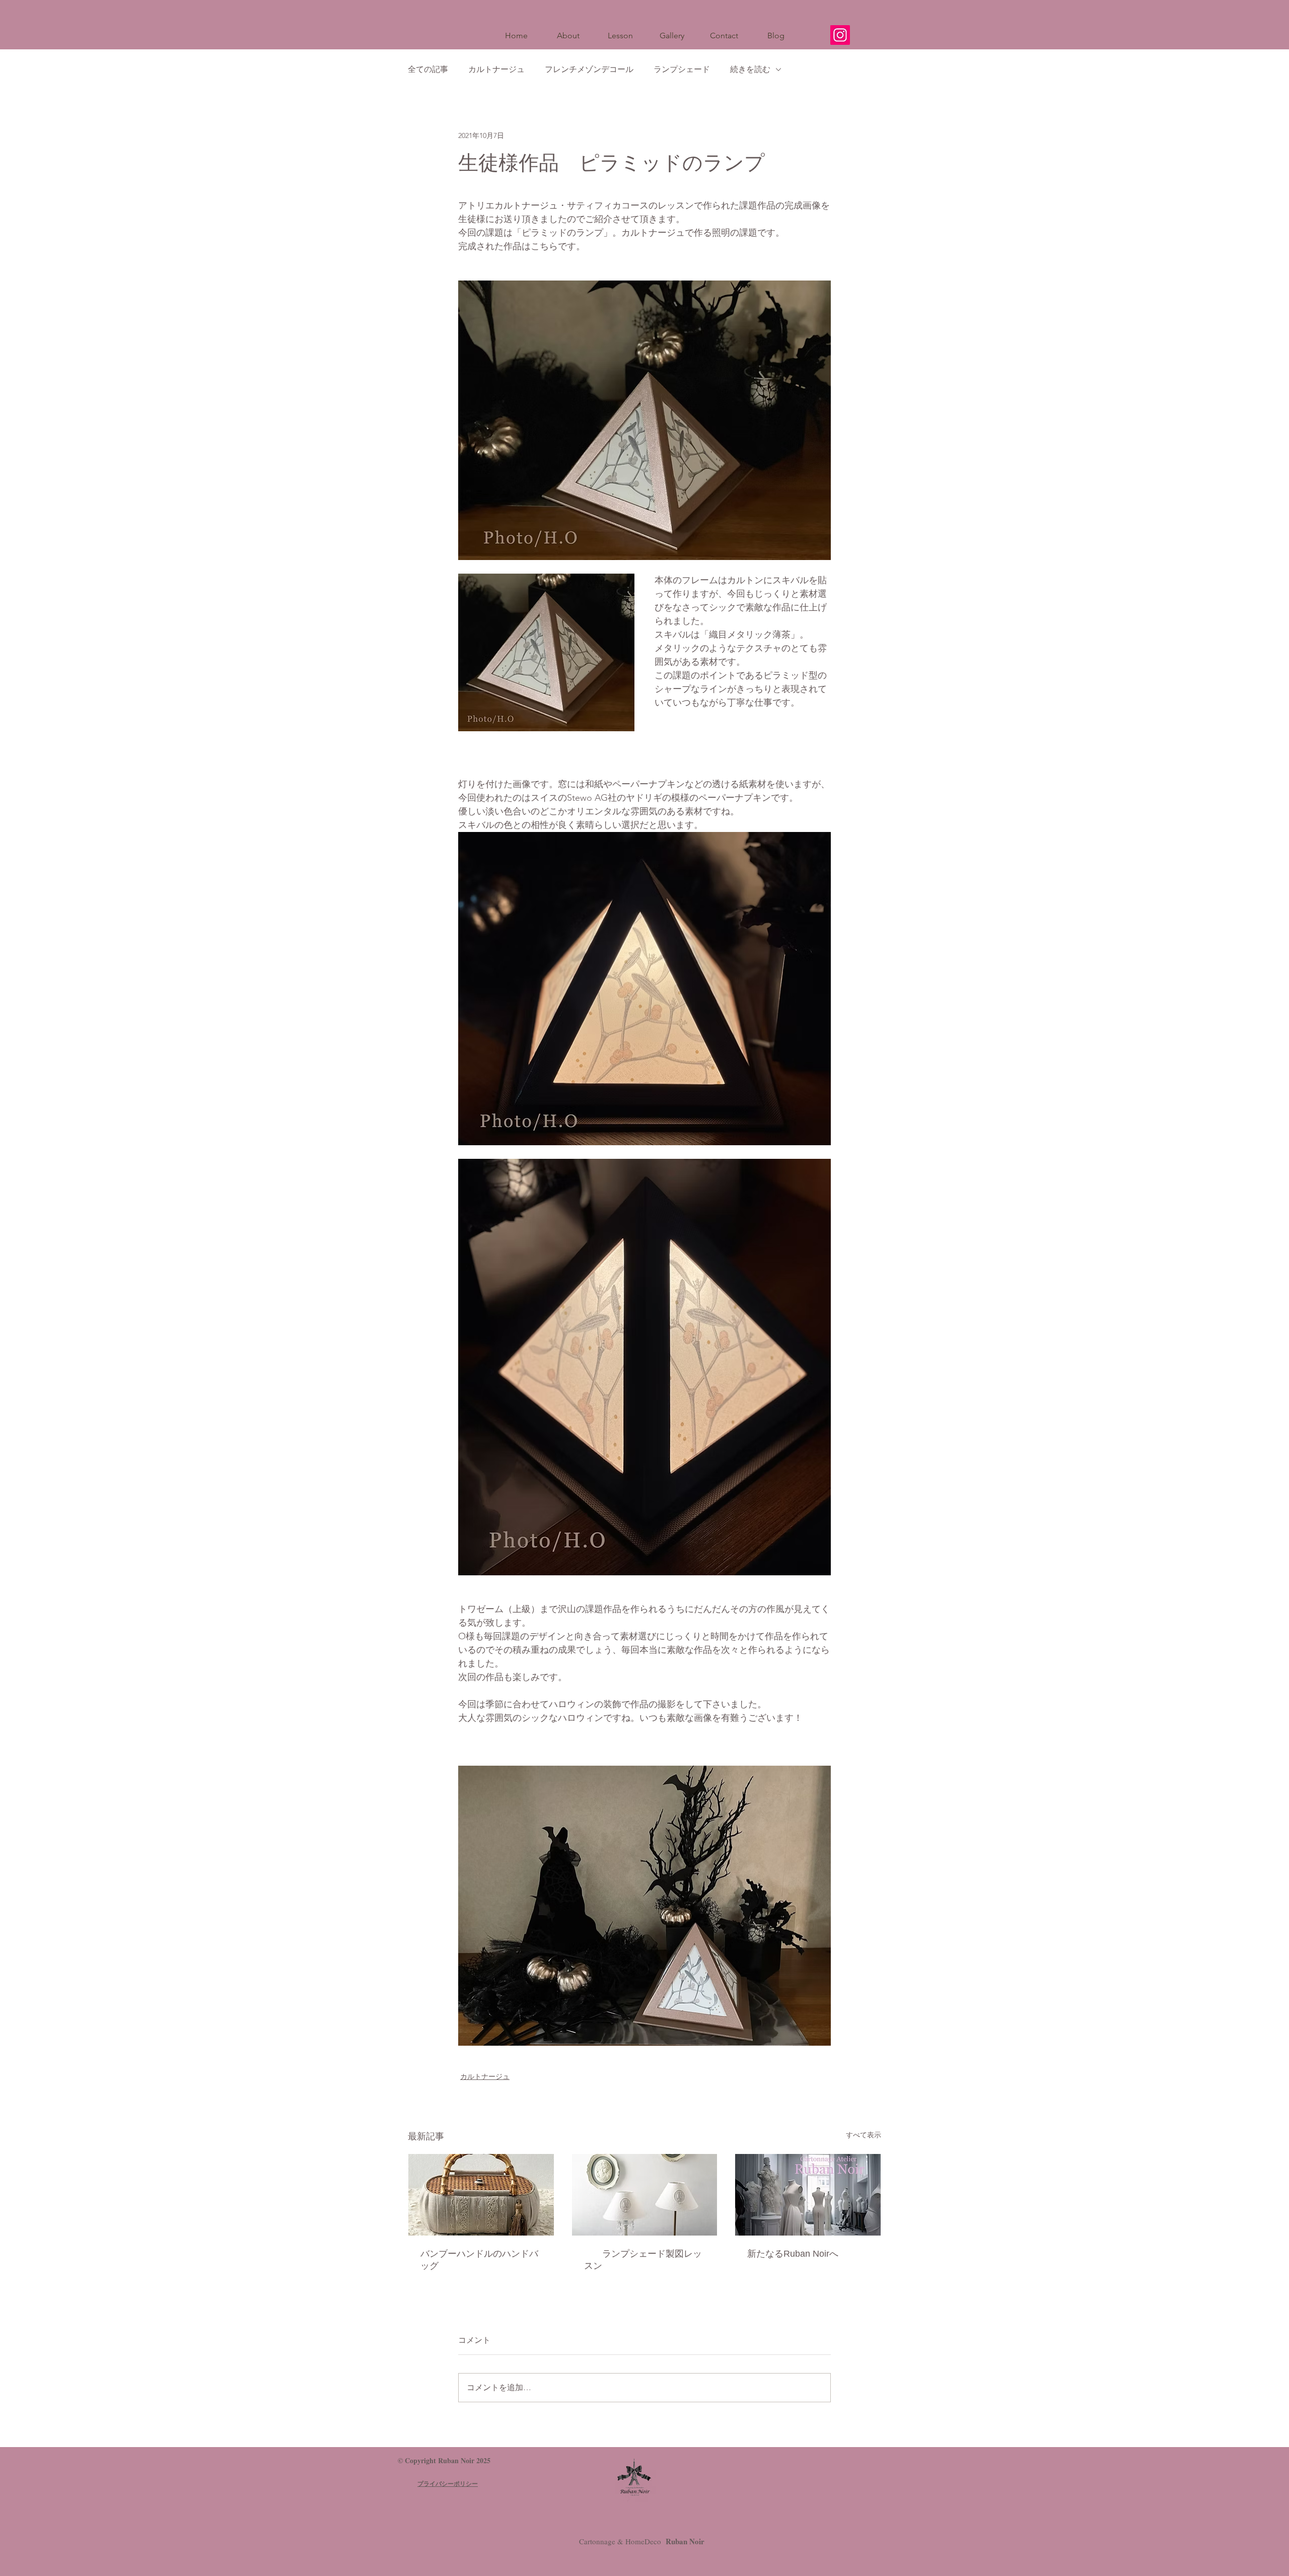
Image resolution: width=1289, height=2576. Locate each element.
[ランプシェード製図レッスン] (645, 2195)
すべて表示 (864, 2135)
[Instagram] (840, 35)
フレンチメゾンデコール (589, 69)
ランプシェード (682, 69)
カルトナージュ (496, 69)
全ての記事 (428, 69)
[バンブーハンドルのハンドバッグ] (481, 2195)
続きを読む (750, 69)
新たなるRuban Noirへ (793, 2254)
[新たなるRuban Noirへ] (808, 2195)
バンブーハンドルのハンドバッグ (479, 2260)
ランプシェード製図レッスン (643, 2260)
